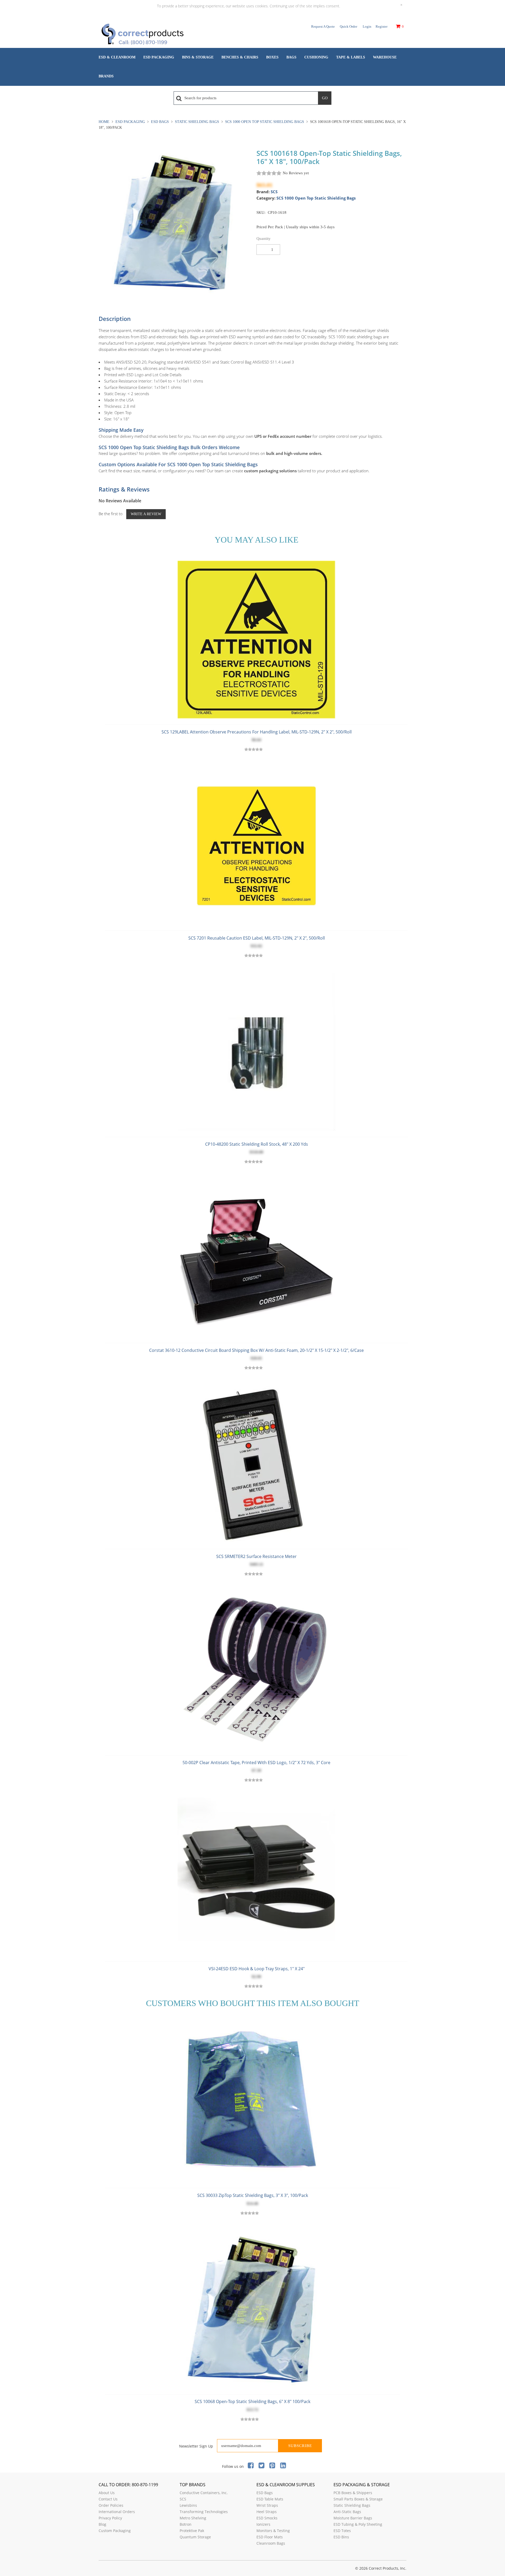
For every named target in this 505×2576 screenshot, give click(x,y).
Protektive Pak (192, 2531)
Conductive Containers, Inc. (204, 2493)
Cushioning (316, 57)
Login (367, 26)
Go (325, 98)
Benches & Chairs (240, 57)
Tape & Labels (351, 57)
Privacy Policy (110, 2518)
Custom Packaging (115, 2531)
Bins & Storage (198, 57)
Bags (291, 57)
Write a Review (146, 514)
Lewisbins (188, 2505)
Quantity (264, 239)
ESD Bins (341, 2537)
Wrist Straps (267, 2505)
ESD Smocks (267, 2518)
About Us (107, 2493)
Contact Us (108, 2499)
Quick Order (349, 26)
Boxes (272, 57)
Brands (106, 76)
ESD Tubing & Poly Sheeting (358, 2524)
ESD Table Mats (270, 2499)
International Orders (117, 2512)
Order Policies (111, 2505)
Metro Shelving (193, 2518)
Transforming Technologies (204, 2512)
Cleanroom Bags (271, 2543)
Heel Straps (267, 2512)
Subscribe (300, 2446)
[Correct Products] (164, 35)
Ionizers (263, 2524)
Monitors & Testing (273, 2531)
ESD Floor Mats (270, 2537)
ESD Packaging (159, 57)
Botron (186, 2524)
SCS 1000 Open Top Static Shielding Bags (265, 122)
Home (105, 122)
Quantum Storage (195, 2537)
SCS (274, 192)
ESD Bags (160, 122)
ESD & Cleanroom (117, 57)
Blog (102, 2524)
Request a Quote (323, 26)
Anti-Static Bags (347, 2512)
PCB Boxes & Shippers (353, 2493)
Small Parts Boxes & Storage (358, 2499)
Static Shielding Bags (197, 122)
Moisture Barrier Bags (353, 2518)
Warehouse (385, 57)
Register (382, 26)
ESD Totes (342, 2531)
